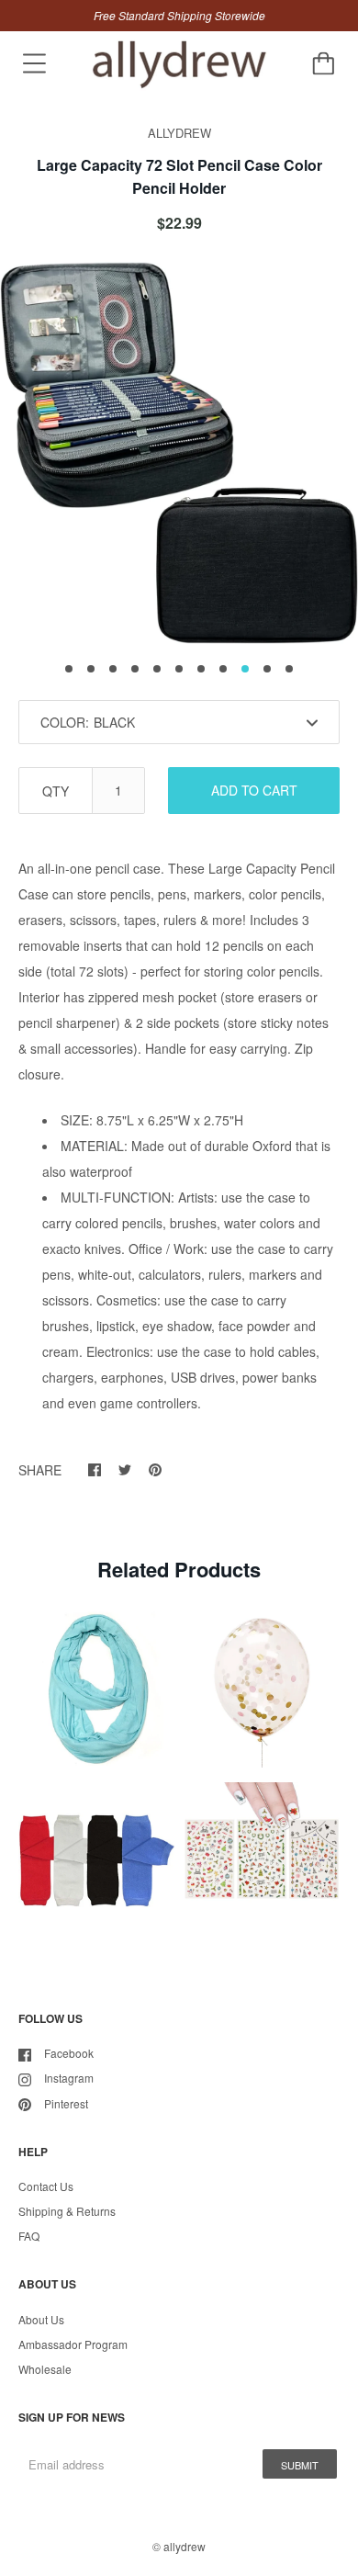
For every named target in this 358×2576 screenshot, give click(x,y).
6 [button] (179, 669)
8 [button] (223, 669)
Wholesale (45, 2369)
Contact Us (46, 2186)
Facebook (69, 2053)
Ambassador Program (73, 2344)
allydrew (185, 2546)
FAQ (29, 2236)
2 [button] (91, 669)
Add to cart (254, 790)
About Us (41, 2319)
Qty (56, 791)
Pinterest (66, 2103)
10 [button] (267, 669)
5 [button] (157, 669)
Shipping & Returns (67, 2211)
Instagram (69, 2078)
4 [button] (135, 669)
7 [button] (201, 669)
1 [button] (69, 669)
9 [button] (245, 669)
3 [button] (113, 669)
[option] (179, 453)
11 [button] (289, 669)
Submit (300, 2465)
